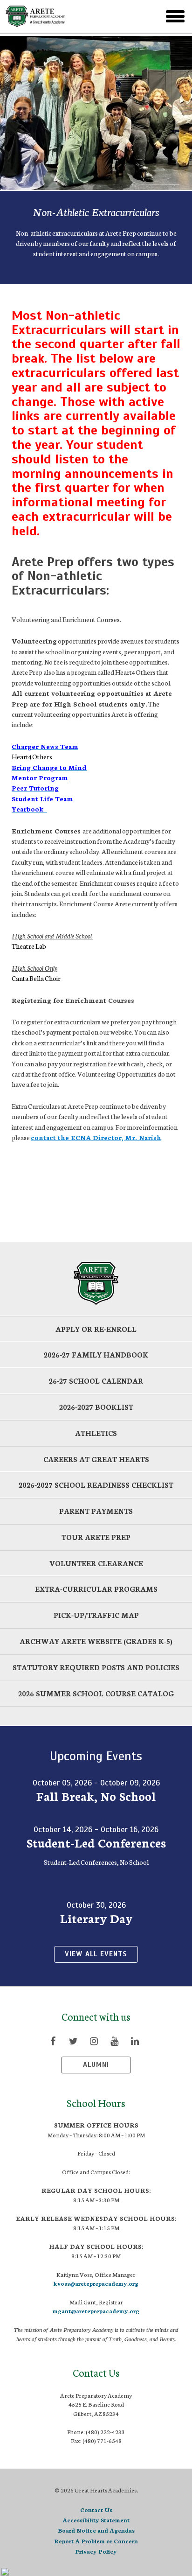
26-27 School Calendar (96, 1381)
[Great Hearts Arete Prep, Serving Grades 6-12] (69, 16)
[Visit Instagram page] (94, 2041)
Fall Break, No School (96, 1796)
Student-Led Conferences (96, 1842)
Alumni (96, 2065)
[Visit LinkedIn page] (135, 2041)
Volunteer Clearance (96, 1563)
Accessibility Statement (96, 2520)
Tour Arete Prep (96, 1537)
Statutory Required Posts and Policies (96, 1667)
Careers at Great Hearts (96, 1459)
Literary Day (96, 1918)
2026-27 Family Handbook (96, 1354)
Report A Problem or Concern (96, 2541)
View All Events (96, 1954)
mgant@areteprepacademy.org (96, 2311)
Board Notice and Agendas (96, 2530)
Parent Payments (96, 1511)
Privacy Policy (96, 2551)
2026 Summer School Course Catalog (96, 1693)
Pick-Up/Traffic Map (96, 1615)
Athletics (96, 1433)
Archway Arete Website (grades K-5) (96, 1641)
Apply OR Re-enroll (96, 1329)
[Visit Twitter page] (73, 2041)
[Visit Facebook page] (53, 2041)
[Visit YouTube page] (114, 2041)
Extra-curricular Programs (96, 1589)
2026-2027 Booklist (96, 1407)
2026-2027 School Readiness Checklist (96, 1485)
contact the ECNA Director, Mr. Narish (96, 1137)
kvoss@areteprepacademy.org (96, 2283)
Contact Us (96, 2509)
